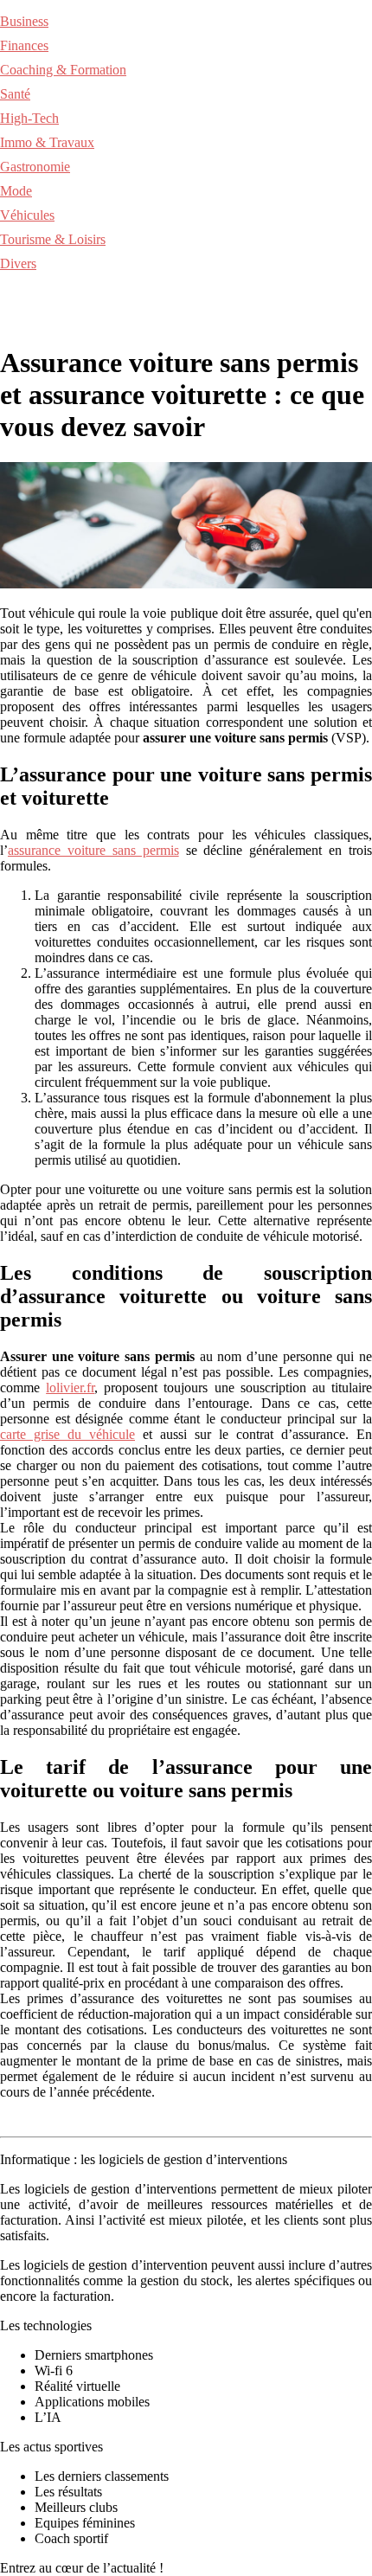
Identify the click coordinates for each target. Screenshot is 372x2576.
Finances (24, 45)
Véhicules (27, 215)
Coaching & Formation (63, 70)
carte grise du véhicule (67, 1434)
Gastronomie (35, 167)
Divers (18, 263)
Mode (16, 191)
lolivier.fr (70, 1388)
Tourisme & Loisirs (53, 239)
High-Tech (29, 118)
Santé (15, 94)
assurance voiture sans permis (93, 850)
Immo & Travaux (47, 142)
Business (24, 21)
